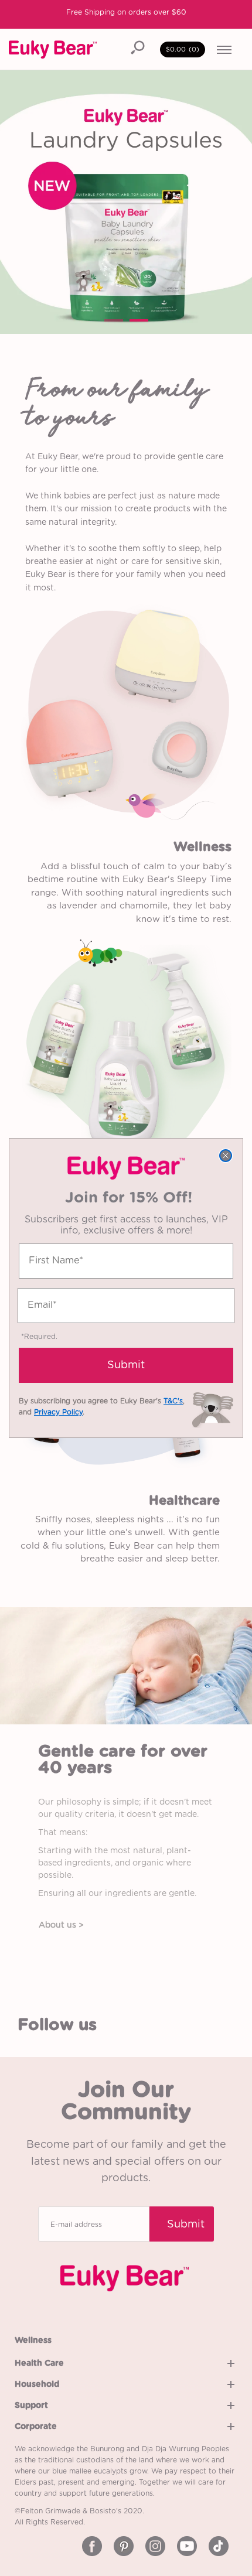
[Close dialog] (226, 1156)
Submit (126, 1365)
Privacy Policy (58, 1412)
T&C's (173, 1401)
